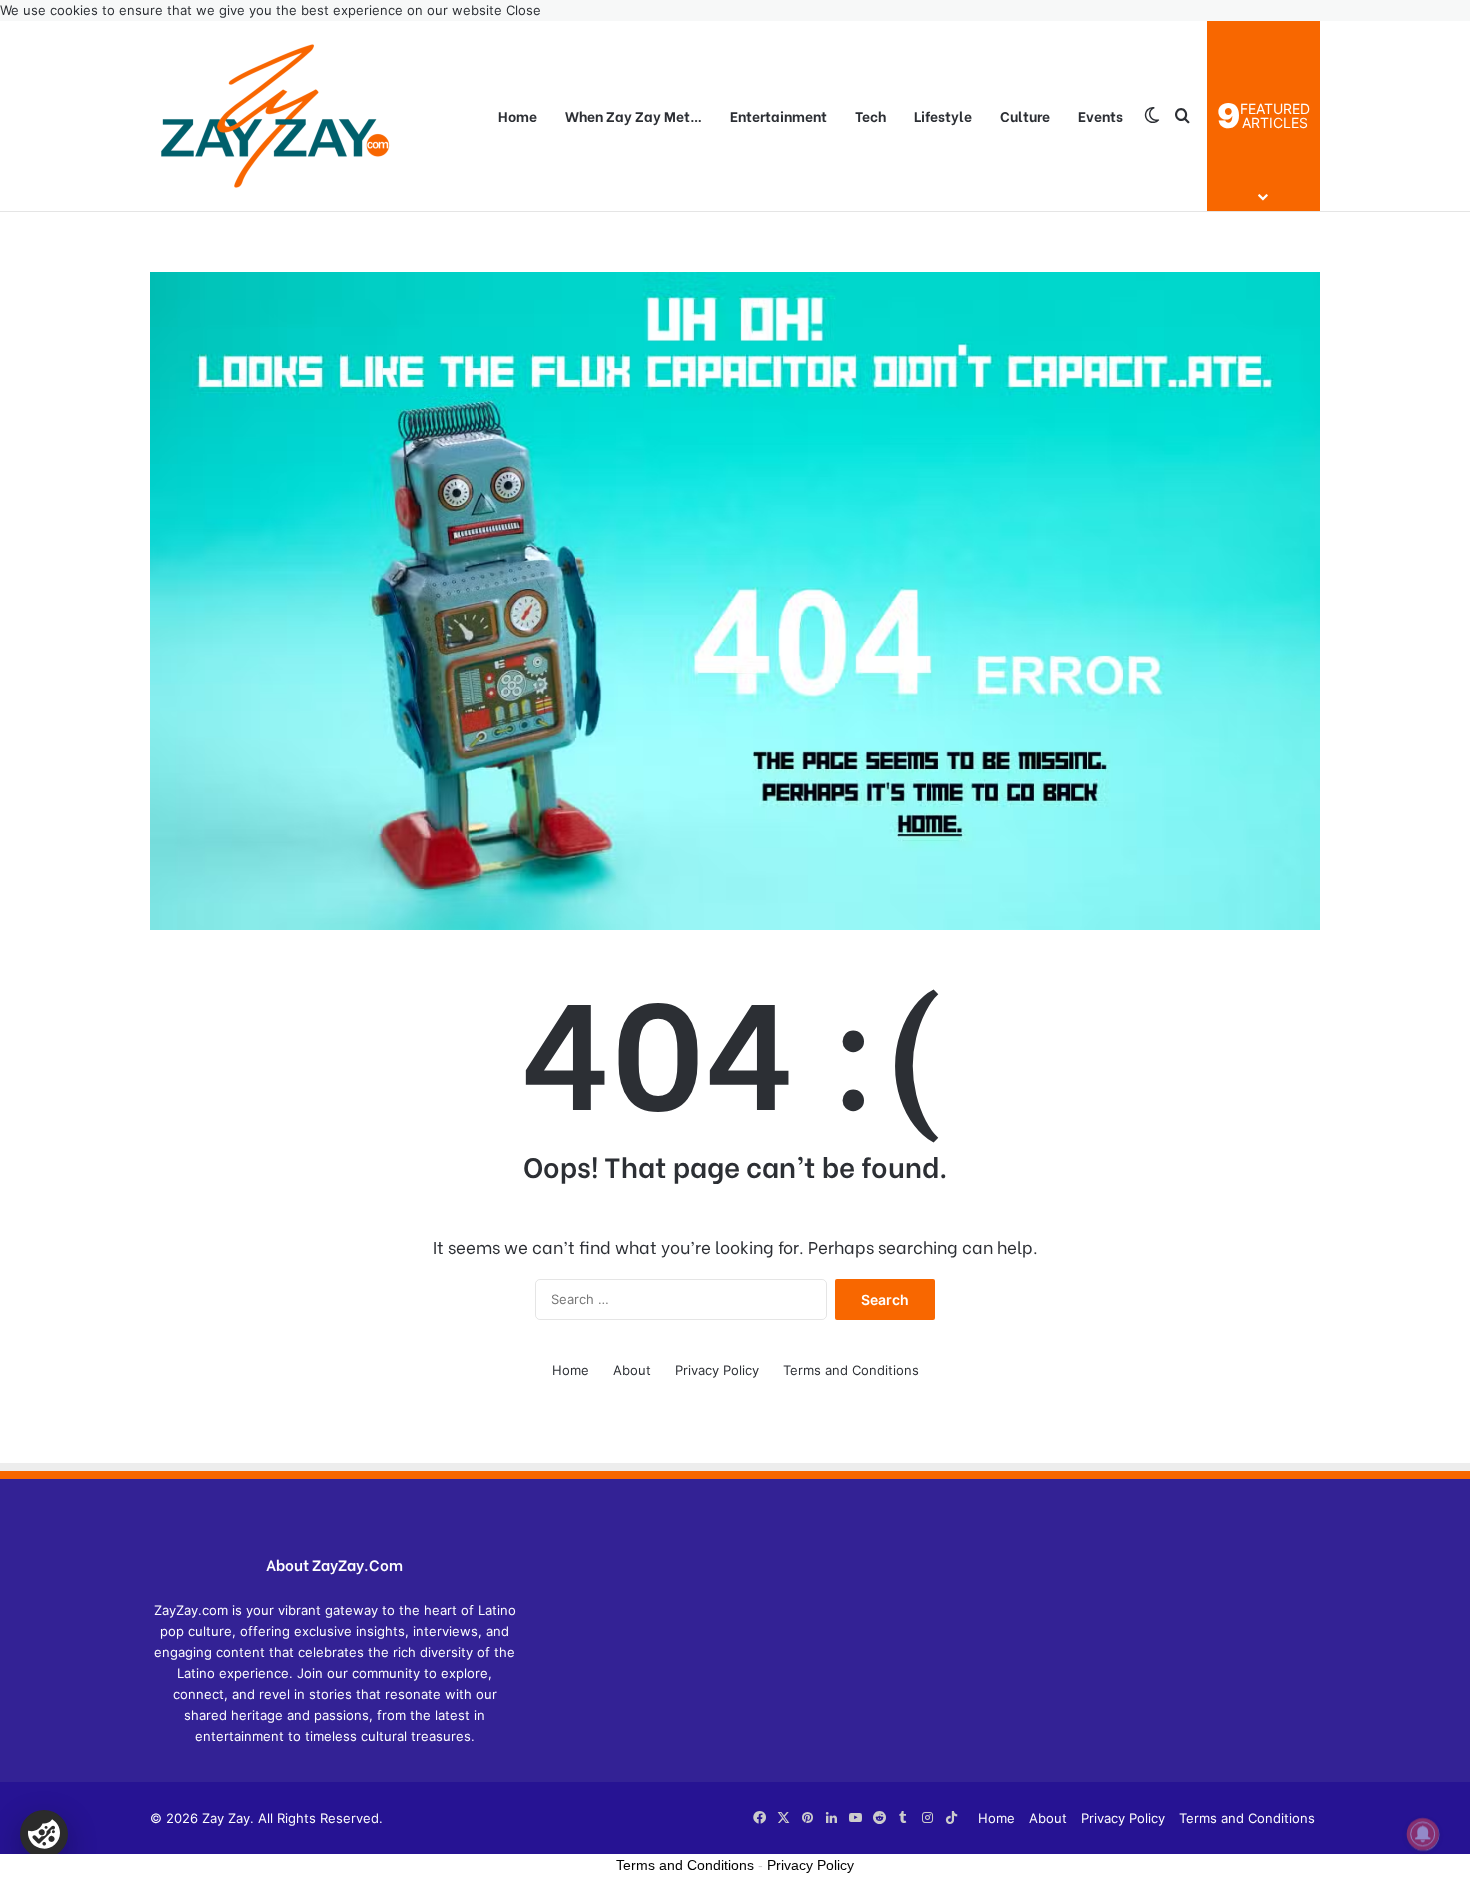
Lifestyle (943, 115)
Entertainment (778, 115)
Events (1100, 115)
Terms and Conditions (851, 1370)
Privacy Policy (717, 1370)
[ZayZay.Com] (275, 116)
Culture (1025, 115)
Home (517, 115)
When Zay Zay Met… (633, 115)
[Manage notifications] (1423, 1834)
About (632, 1370)
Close (523, 10)
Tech (870, 115)
